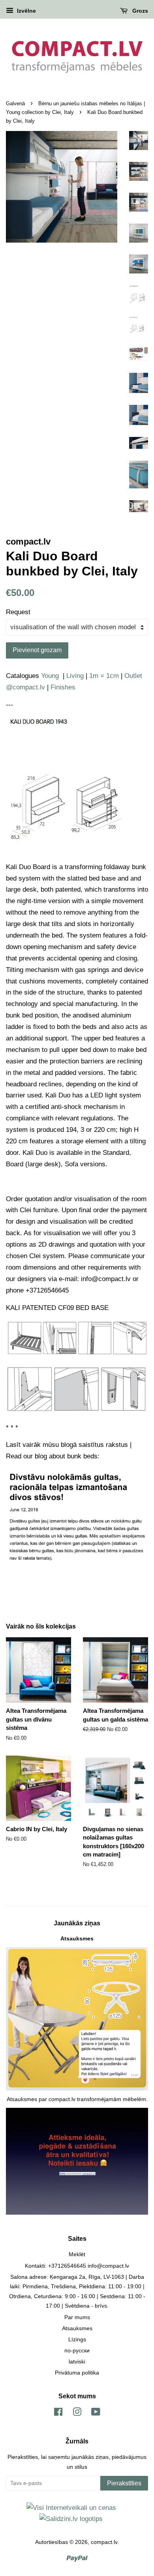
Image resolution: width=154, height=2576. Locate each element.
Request (18, 612)
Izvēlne (26, 11)
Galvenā (15, 103)
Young (50, 676)
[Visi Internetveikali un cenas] (71, 2508)
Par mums (77, 2317)
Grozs (139, 11)
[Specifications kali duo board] (77, 849)
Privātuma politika (77, 2373)
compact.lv (104, 2542)
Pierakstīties (124, 2483)
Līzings (77, 2339)
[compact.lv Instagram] (77, 2413)
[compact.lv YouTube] (96, 2413)
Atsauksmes (77, 1938)
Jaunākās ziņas (77, 1923)
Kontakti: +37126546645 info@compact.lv (77, 2266)
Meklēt (77, 2254)
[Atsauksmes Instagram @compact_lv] (77, 2213)
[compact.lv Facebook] (58, 2413)
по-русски (77, 2350)
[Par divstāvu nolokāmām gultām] (77, 1562)
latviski (77, 2361)
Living (75, 676)
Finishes (63, 687)
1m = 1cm (104, 676)
